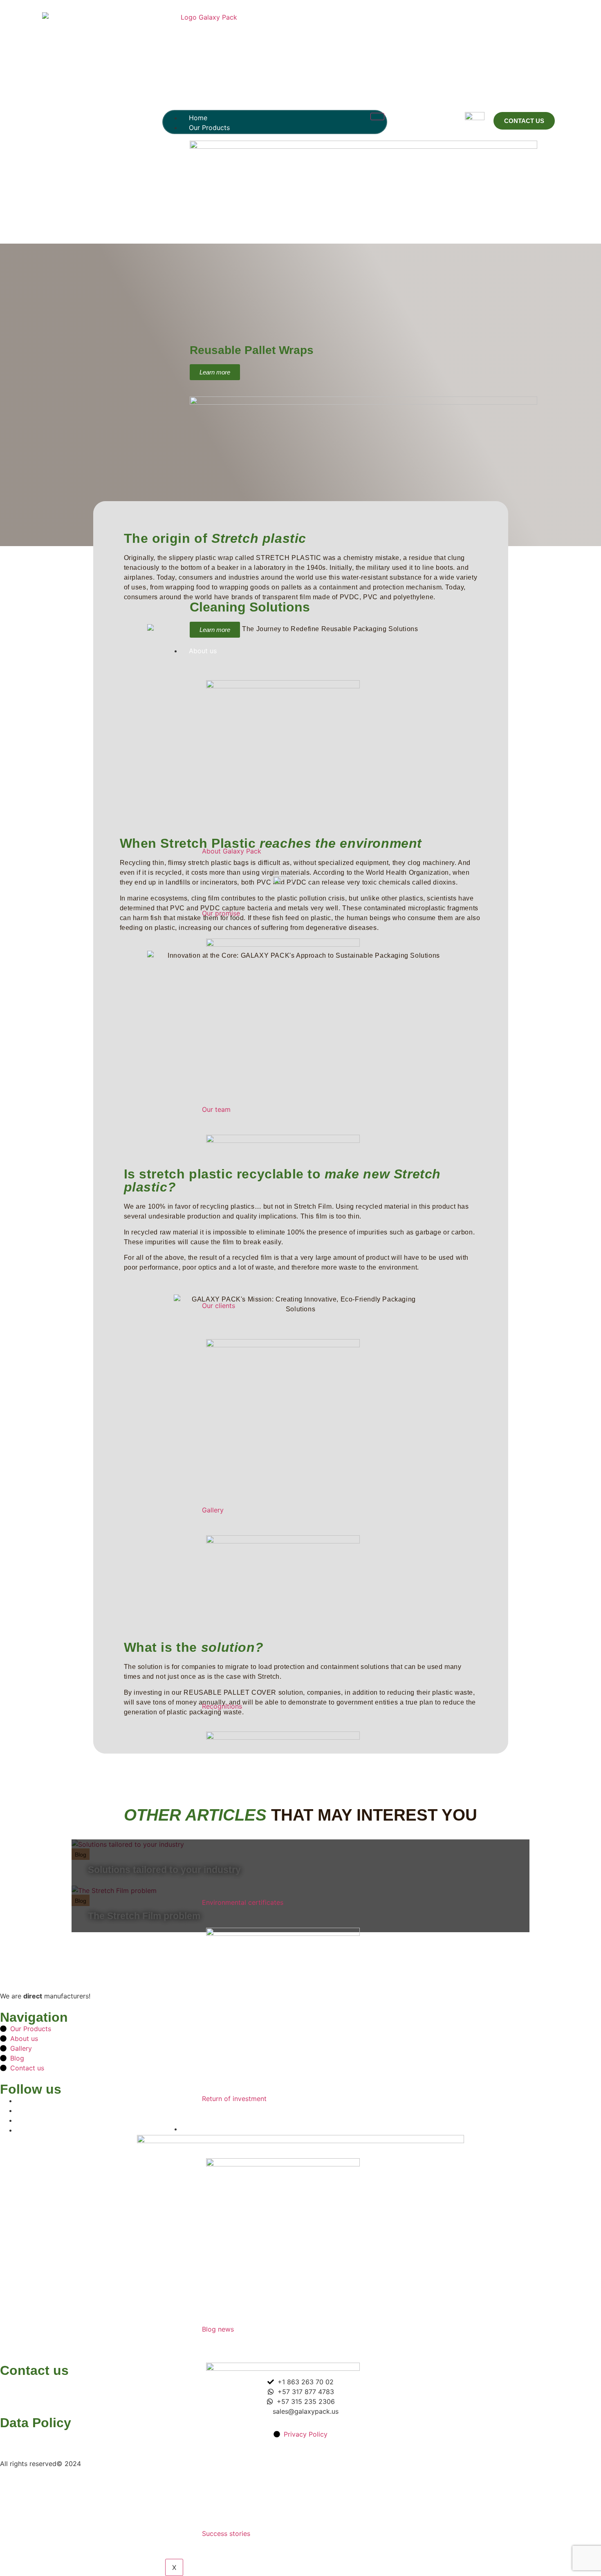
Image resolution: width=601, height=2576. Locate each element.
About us (203, 651)
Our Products (209, 128)
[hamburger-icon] (377, 116)
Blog (196, 2129)
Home (198, 118)
